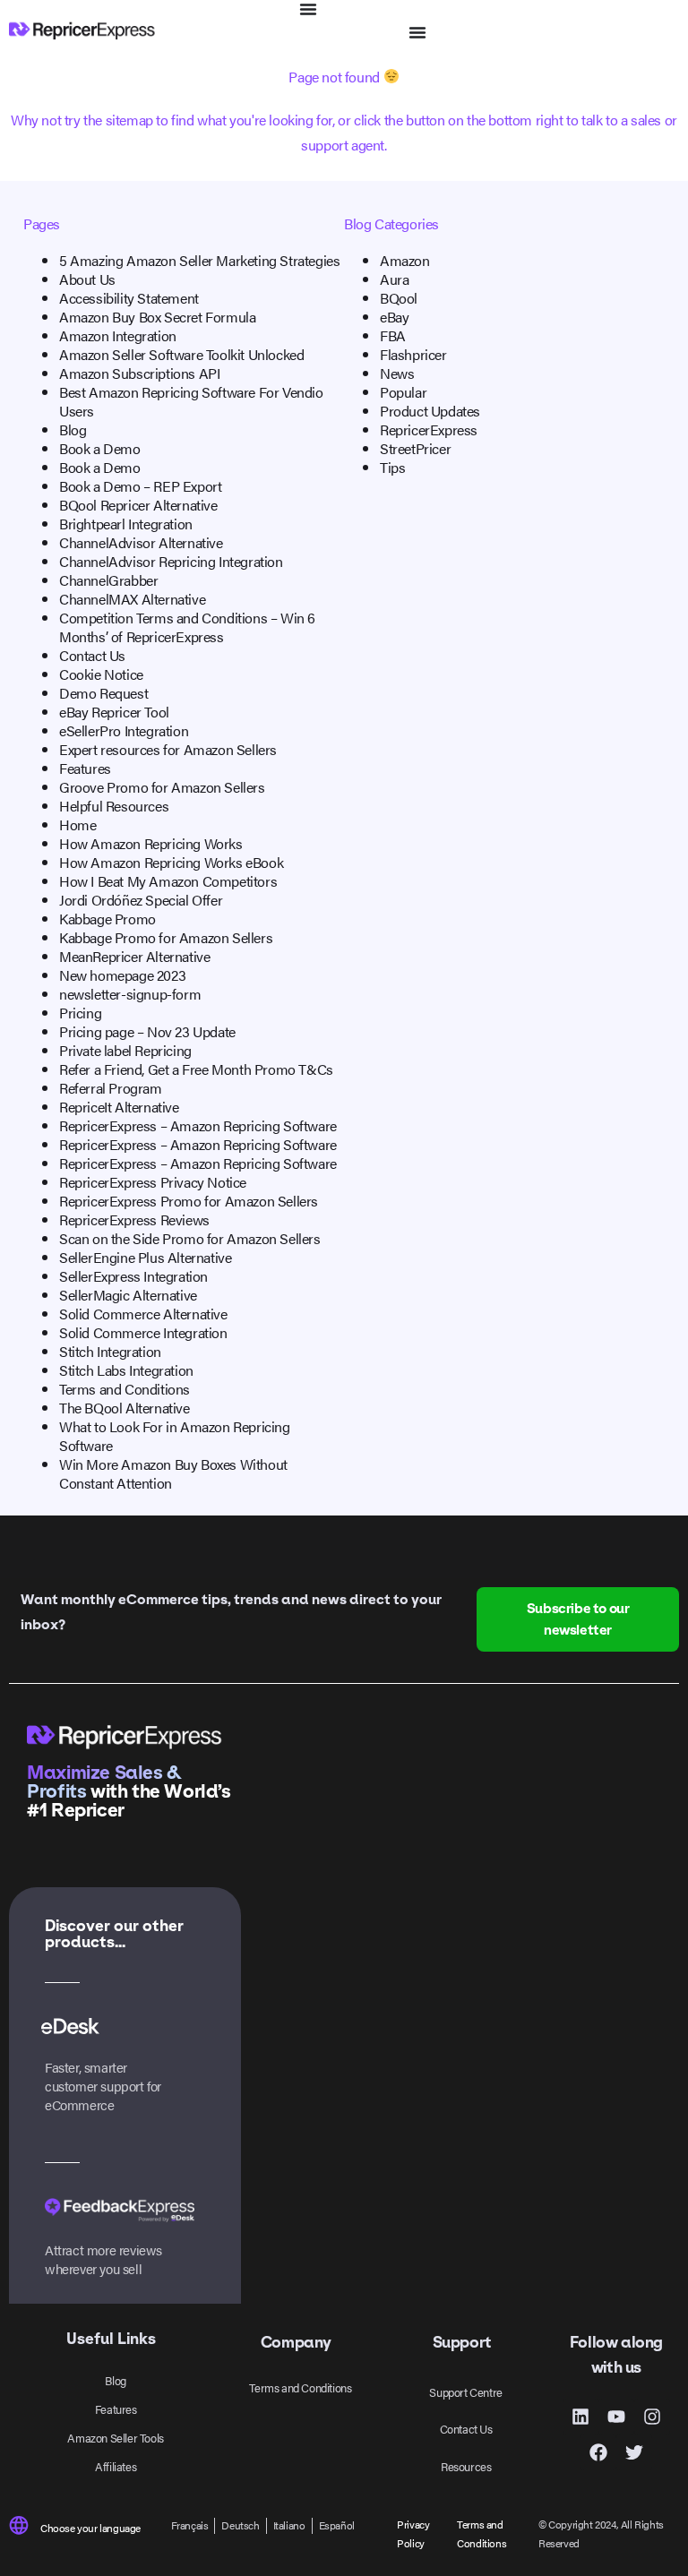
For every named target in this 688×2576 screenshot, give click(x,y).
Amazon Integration (118, 335)
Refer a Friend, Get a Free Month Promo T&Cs (196, 1069)
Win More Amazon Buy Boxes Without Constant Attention (173, 1473)
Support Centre (465, 2392)
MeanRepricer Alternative (134, 956)
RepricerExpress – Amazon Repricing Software (198, 1125)
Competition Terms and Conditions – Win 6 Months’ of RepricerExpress (187, 627)
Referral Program (111, 1088)
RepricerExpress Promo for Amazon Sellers (189, 1201)
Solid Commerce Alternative (143, 1314)
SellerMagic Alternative (128, 1295)
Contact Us (92, 655)
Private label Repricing (125, 1050)
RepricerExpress (429, 429)
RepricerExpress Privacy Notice (153, 1182)
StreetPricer (415, 448)
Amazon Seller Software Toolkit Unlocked (181, 354)
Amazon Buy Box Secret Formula (157, 317)
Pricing (80, 1013)
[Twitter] (634, 2452)
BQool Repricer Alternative (138, 505)
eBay (394, 317)
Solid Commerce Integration (143, 1332)
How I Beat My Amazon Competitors (168, 881)
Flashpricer (413, 354)
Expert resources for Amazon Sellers (168, 749)
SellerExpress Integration (133, 1276)
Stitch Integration (110, 1351)
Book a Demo (100, 448)
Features (85, 768)
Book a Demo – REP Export (140, 486)
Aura (394, 279)
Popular (403, 392)
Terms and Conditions (125, 1389)
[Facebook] (598, 2452)
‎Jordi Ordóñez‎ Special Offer (141, 900)
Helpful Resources (114, 806)
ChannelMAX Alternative (132, 599)
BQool (399, 298)
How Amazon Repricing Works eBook (171, 862)
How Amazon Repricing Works (151, 843)
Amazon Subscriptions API (139, 373)
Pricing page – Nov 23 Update (147, 1031)
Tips (392, 467)
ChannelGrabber (108, 580)
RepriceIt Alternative (119, 1107)
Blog (73, 429)
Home (77, 824)
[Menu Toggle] (308, 9)
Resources (466, 2466)
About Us (87, 279)
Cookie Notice (101, 674)
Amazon (405, 260)
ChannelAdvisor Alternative (141, 542)
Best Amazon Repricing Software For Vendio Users (191, 401)
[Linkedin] (580, 2417)
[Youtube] (616, 2417)
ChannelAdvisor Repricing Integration (171, 561)
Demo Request (103, 693)
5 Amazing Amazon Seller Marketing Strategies (199, 260)
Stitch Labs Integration (126, 1370)
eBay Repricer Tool (114, 712)
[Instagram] (652, 2417)
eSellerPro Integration (124, 730)
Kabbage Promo (107, 919)
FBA (393, 335)
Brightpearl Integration (126, 524)
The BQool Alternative (125, 1408)
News (397, 373)
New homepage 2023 (122, 975)
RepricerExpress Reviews (134, 1219)
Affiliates (116, 2466)
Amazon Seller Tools (115, 2438)
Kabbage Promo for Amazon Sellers (166, 937)
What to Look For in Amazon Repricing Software (175, 1436)
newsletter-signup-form (130, 994)
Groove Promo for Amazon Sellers (162, 787)
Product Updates (430, 411)
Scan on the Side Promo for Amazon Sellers (190, 1238)
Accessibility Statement (129, 298)
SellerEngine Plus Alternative (145, 1257)
